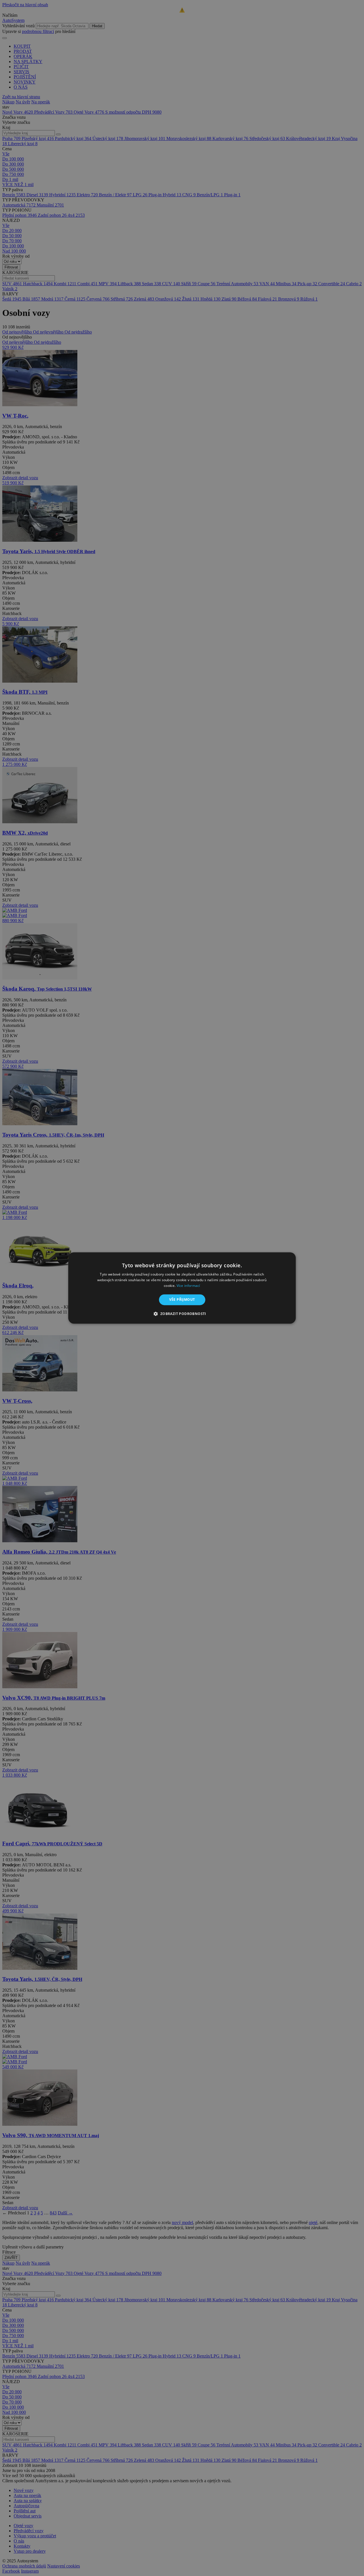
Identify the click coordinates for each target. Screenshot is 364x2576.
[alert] (182, 1288)
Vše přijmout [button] (182, 1300)
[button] (182, 1314)
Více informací (188, 1286)
